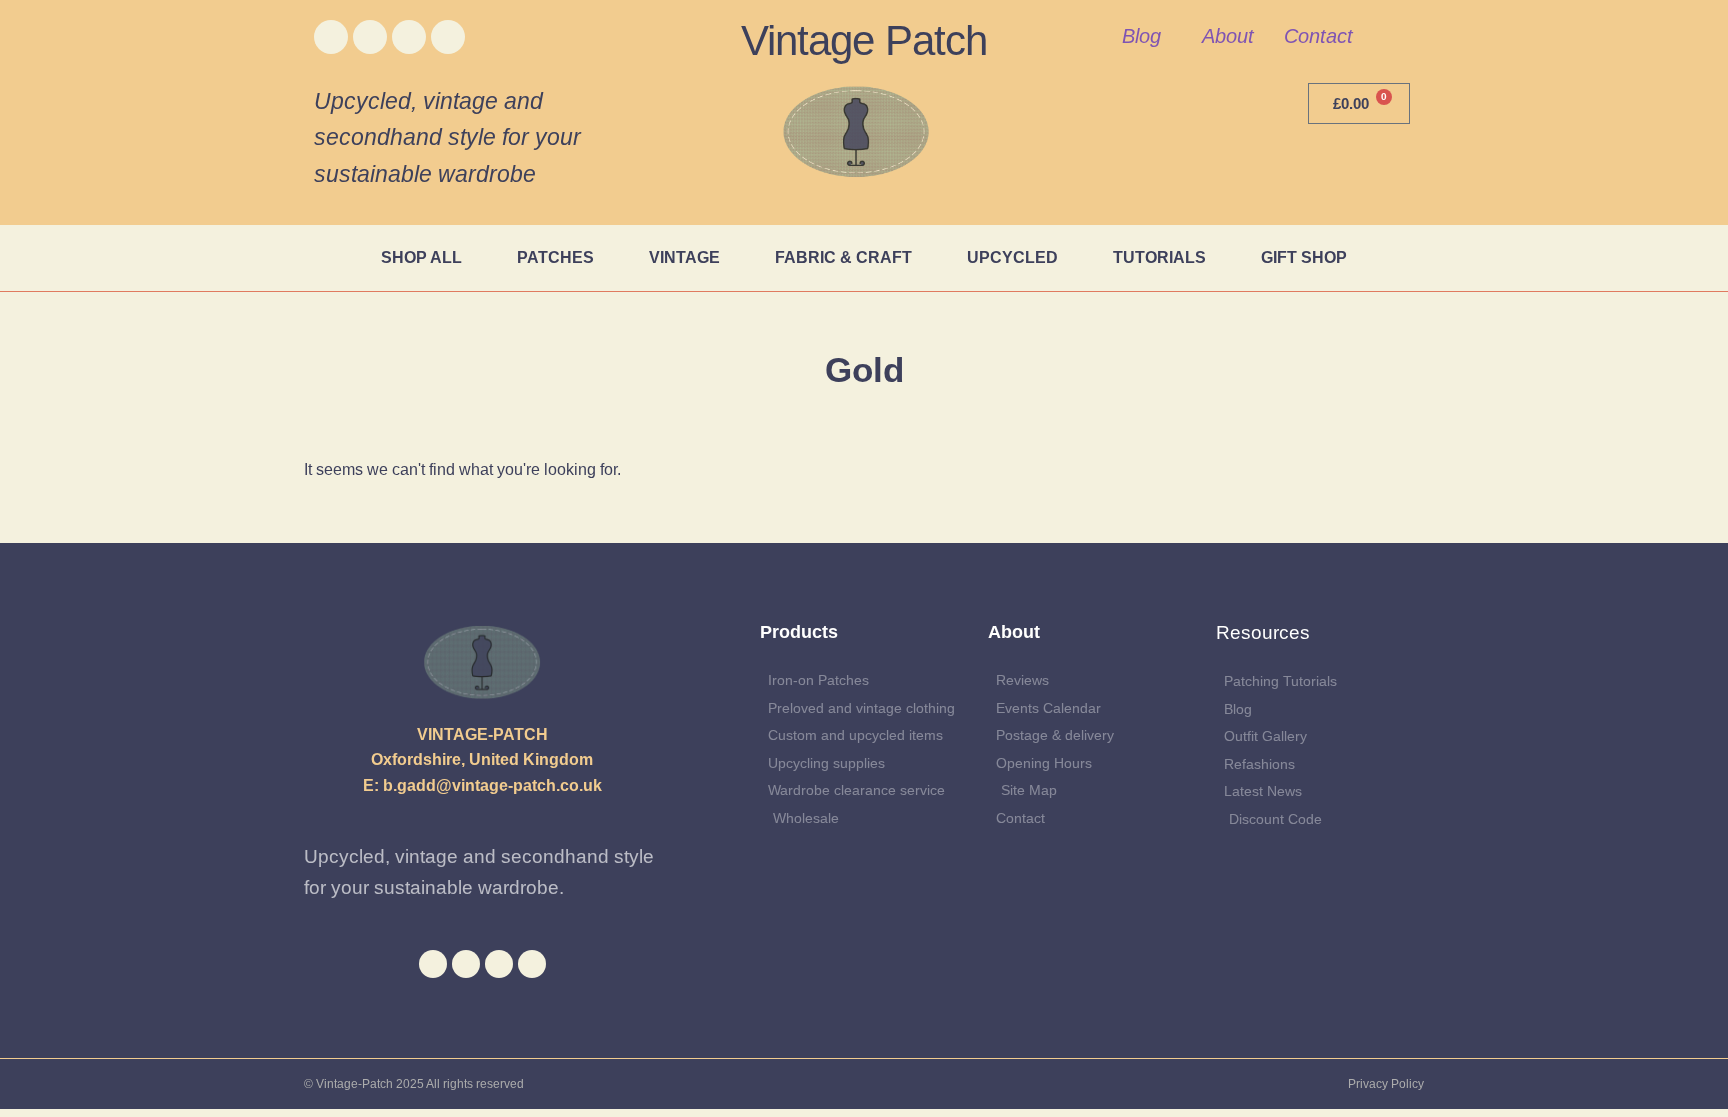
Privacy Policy (1386, 1084)
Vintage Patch (864, 40)
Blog (1141, 36)
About (1228, 36)
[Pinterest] (448, 37)
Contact (1318, 36)
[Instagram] (409, 37)
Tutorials (1159, 257)
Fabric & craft (843, 257)
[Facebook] (331, 37)
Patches (555, 257)
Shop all (421, 257)
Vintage (684, 257)
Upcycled (1012, 257)
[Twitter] (370, 37)
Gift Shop (1304, 257)
